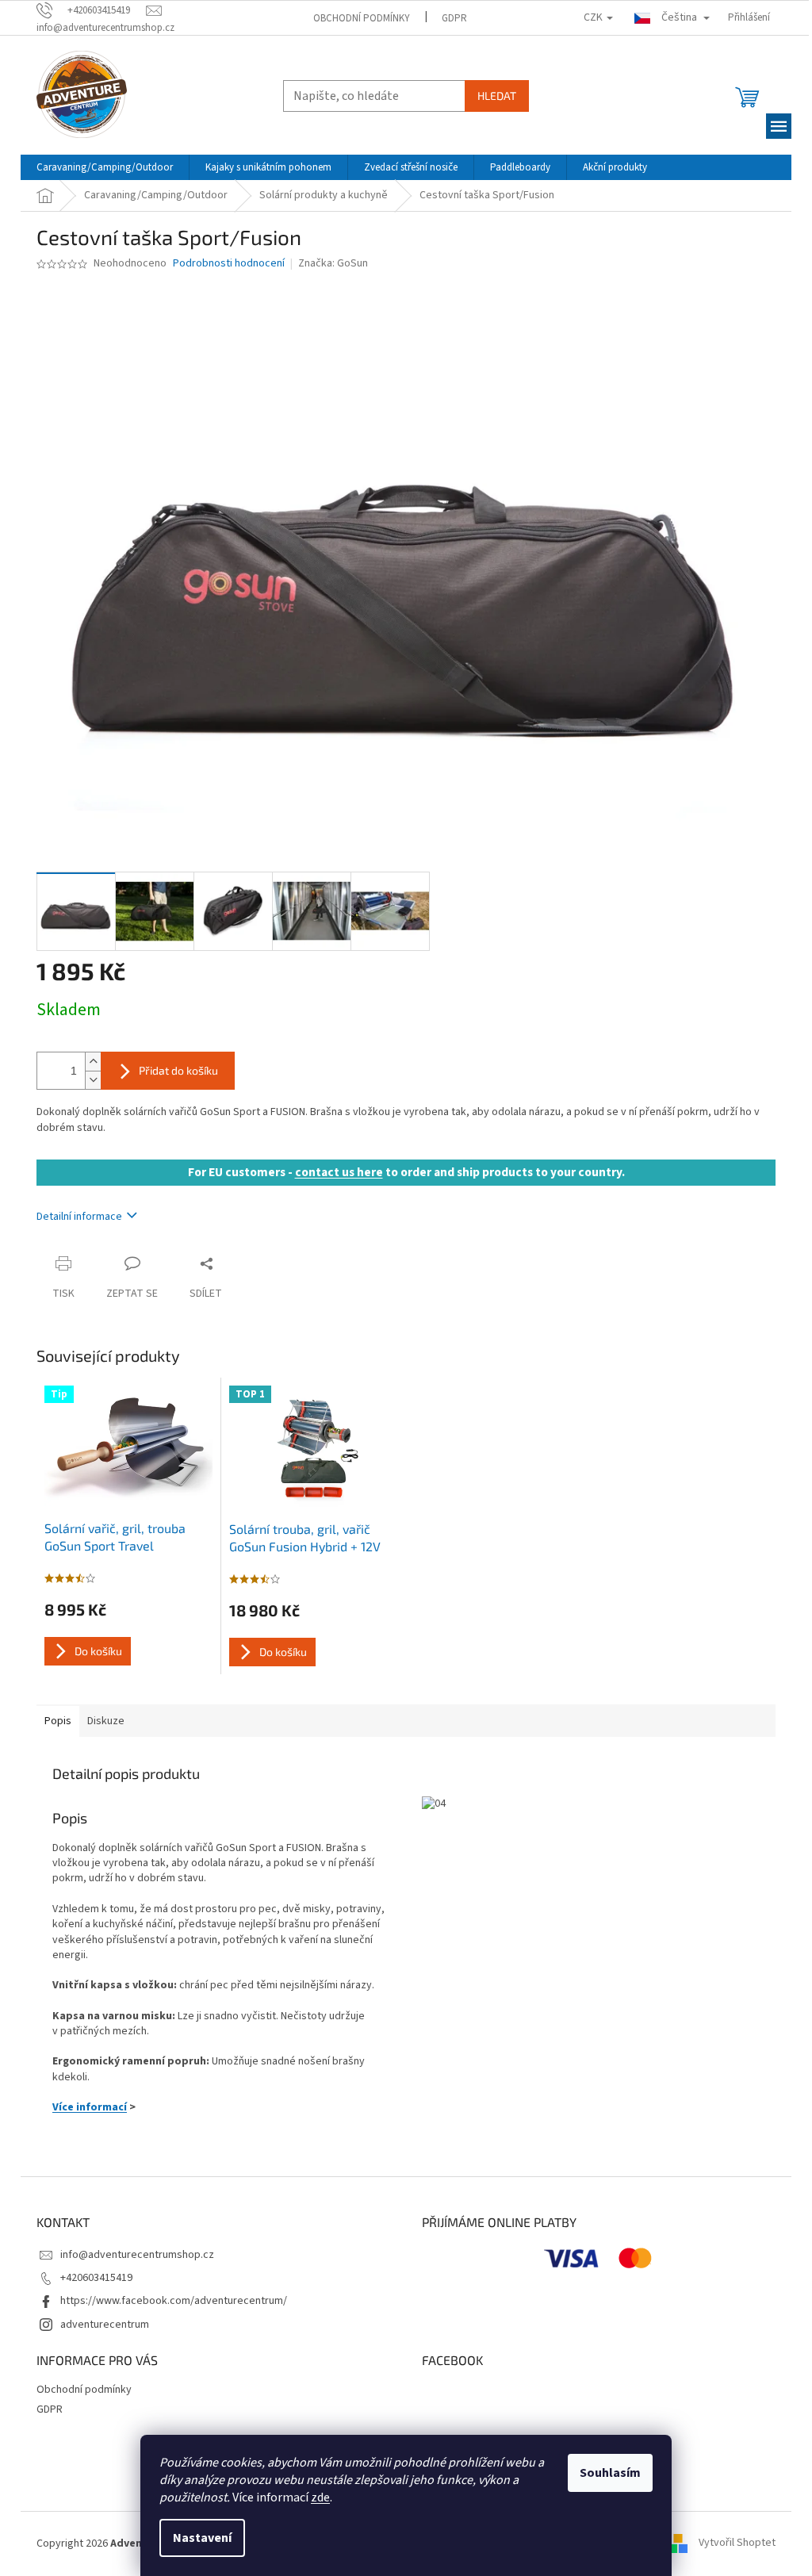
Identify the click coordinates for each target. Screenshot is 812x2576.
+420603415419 (96, 2278)
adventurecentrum (105, 2325)
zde (320, 2497)
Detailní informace (79, 1217)
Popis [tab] (58, 1721)
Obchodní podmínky (362, 18)
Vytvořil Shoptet (737, 2543)
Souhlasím (610, 2473)
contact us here (339, 1172)
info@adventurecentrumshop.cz (137, 2255)
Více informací (90, 2107)
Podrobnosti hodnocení (229, 264)
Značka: (333, 263)
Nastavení (202, 2538)
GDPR (454, 18)
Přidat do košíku (178, 1070)
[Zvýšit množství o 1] (93, 1062)
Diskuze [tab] (106, 1721)
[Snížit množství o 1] (93, 1080)
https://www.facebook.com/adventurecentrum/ (174, 2301)
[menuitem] (105, 167)
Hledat (497, 96)
